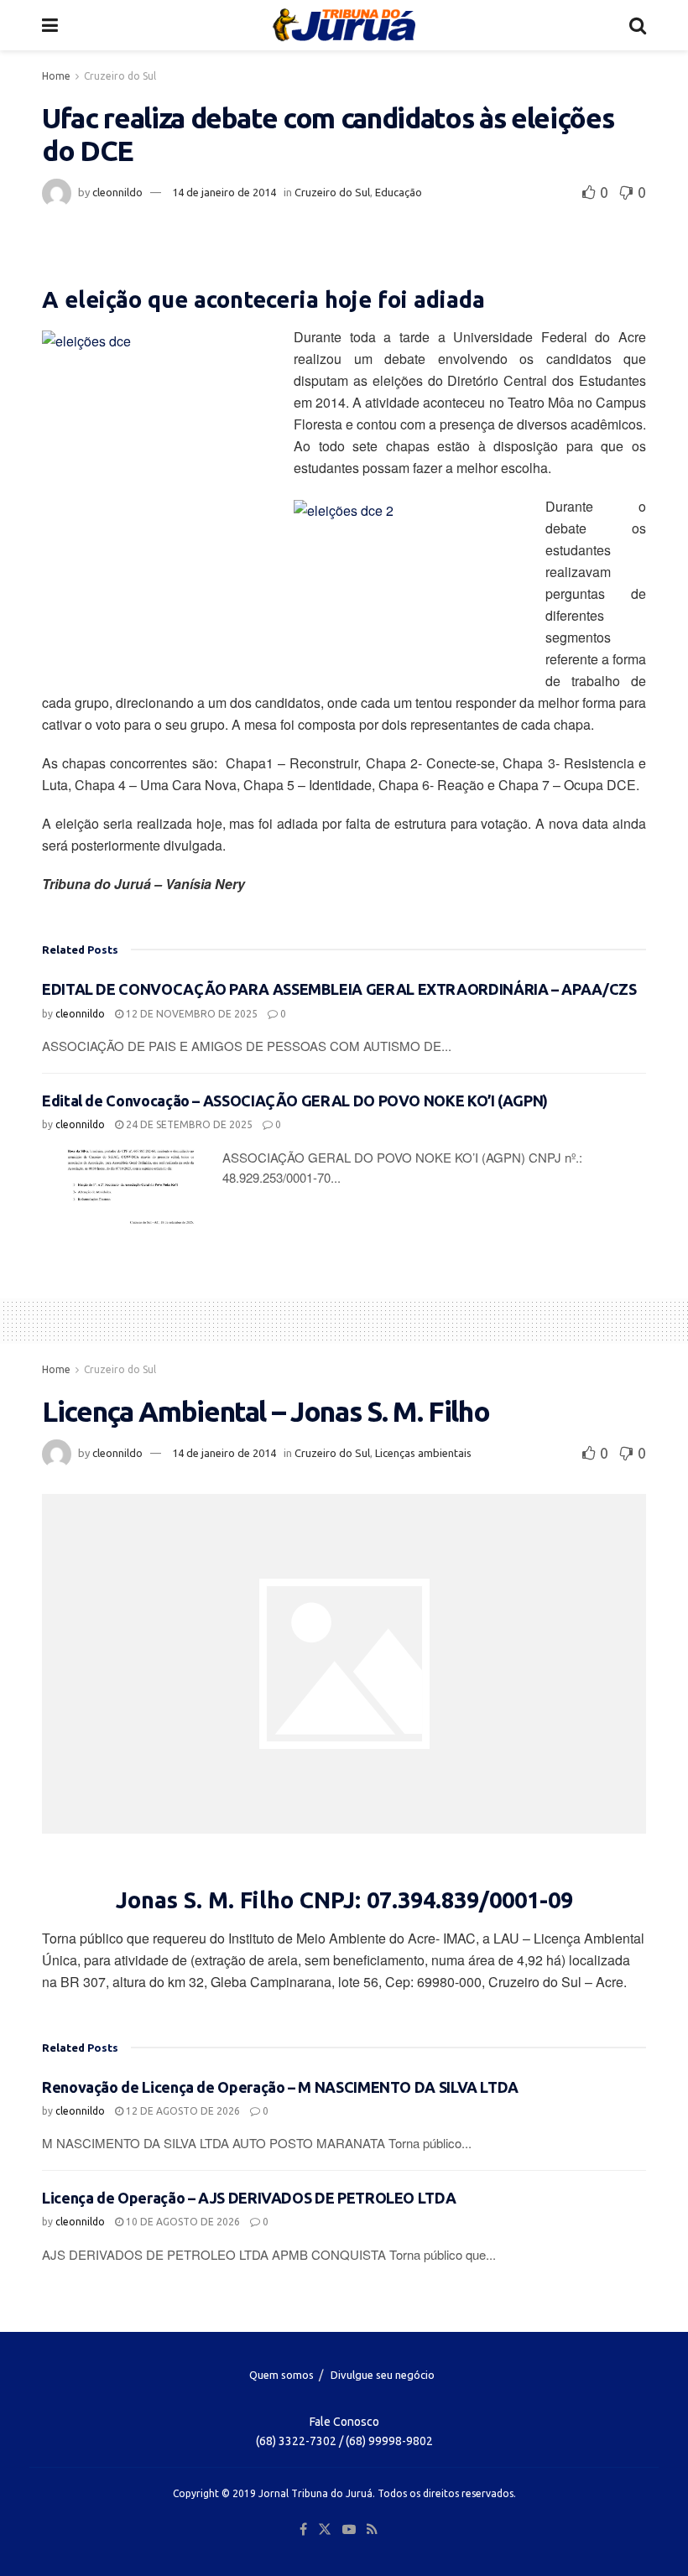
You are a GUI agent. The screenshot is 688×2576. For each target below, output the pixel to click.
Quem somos (281, 2375)
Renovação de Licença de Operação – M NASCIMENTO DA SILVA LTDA (280, 2087)
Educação (399, 192)
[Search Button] (638, 25)
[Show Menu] (50, 25)
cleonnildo (117, 192)
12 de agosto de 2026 (182, 2111)
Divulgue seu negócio (383, 2375)
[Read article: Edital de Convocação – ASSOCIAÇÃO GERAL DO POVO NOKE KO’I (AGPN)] (126, 1189)
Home (56, 76)
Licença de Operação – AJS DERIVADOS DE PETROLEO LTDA (249, 2198)
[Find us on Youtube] (349, 2529)
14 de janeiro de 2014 (224, 192)
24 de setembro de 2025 (188, 1124)
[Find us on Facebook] (303, 2529)
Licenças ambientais (423, 1453)
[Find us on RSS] (372, 2529)
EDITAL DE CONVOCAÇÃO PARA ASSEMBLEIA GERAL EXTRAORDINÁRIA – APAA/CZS (339, 989)
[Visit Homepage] (344, 25)
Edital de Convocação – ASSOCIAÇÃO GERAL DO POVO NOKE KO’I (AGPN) (295, 1101)
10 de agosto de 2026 (182, 2222)
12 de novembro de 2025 (190, 1014)
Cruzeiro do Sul (120, 76)
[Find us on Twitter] (325, 2529)
